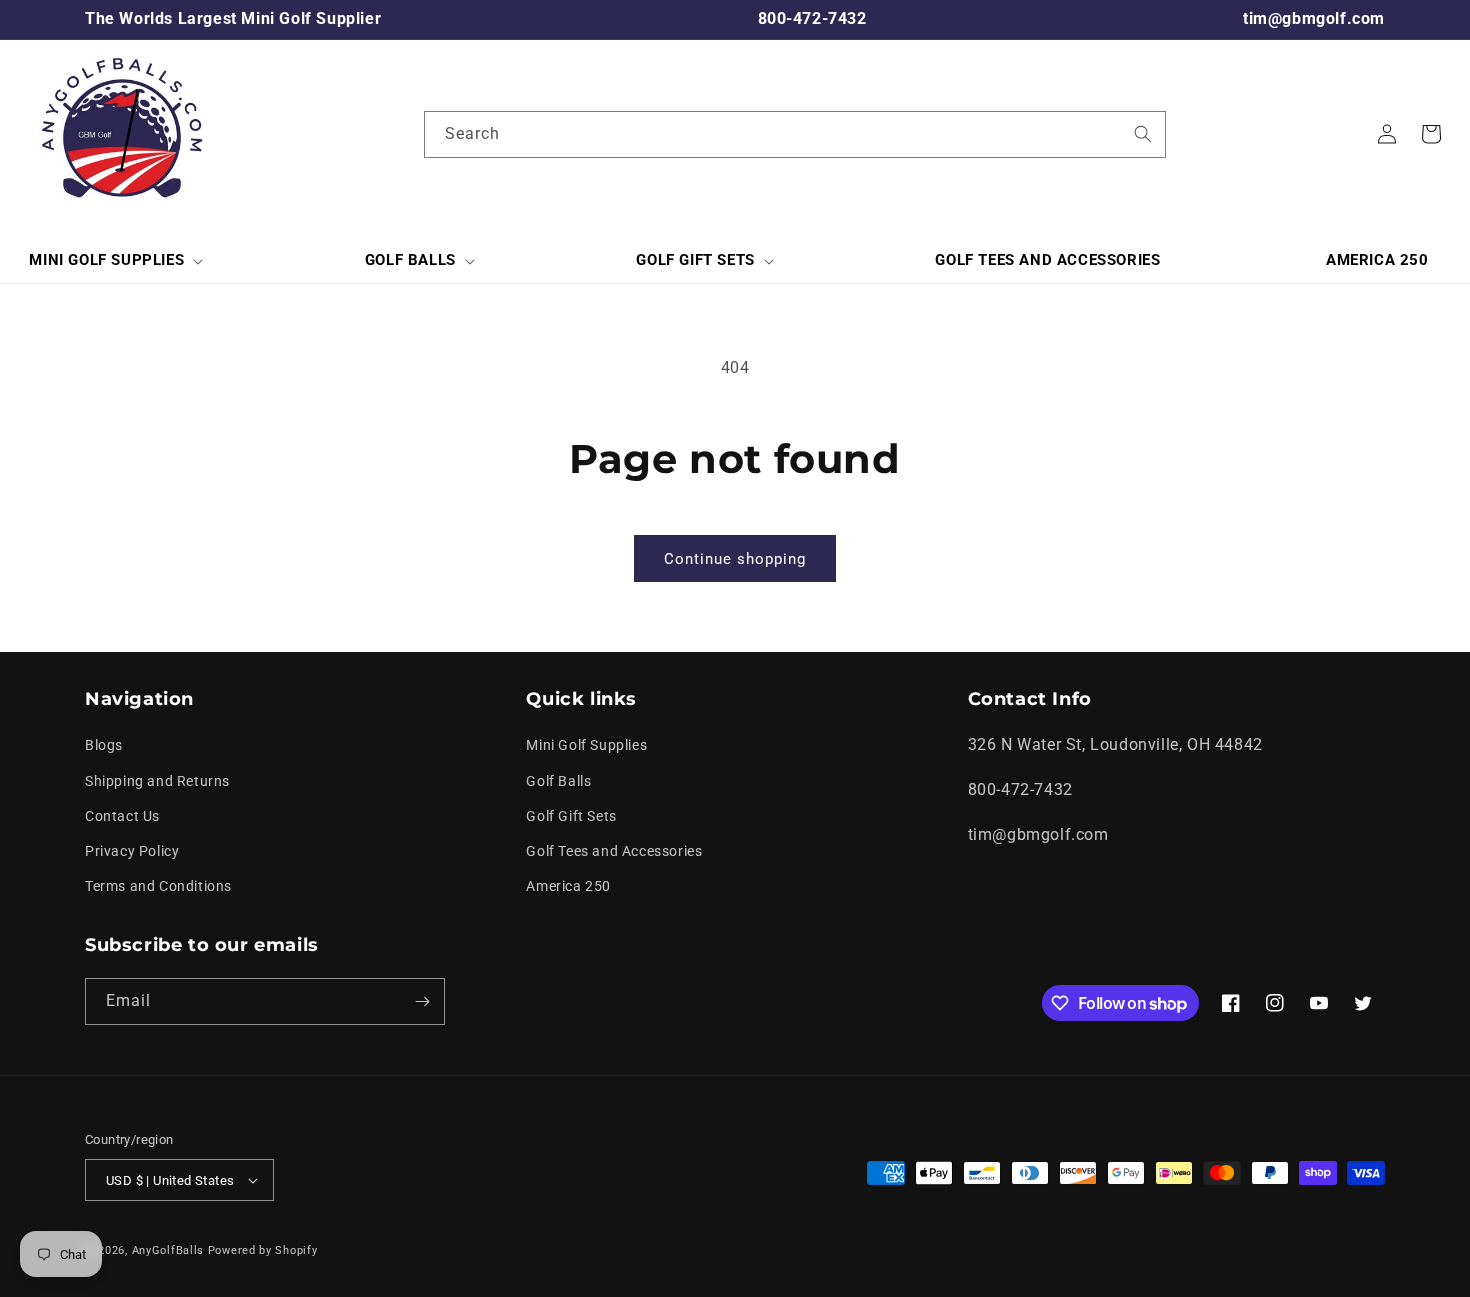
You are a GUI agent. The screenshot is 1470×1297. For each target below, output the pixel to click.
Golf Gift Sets (571, 816)
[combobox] (795, 134)
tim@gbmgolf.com (1314, 18)
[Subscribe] (422, 1001)
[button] (114, 261)
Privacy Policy (132, 851)
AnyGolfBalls (168, 1250)
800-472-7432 (812, 18)
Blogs (104, 745)
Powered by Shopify (263, 1250)
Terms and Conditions (158, 886)
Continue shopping (735, 559)
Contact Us (122, 816)
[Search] (1143, 134)
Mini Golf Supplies (586, 745)
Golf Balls (558, 781)
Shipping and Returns (157, 781)
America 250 (568, 886)
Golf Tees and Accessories (614, 851)
